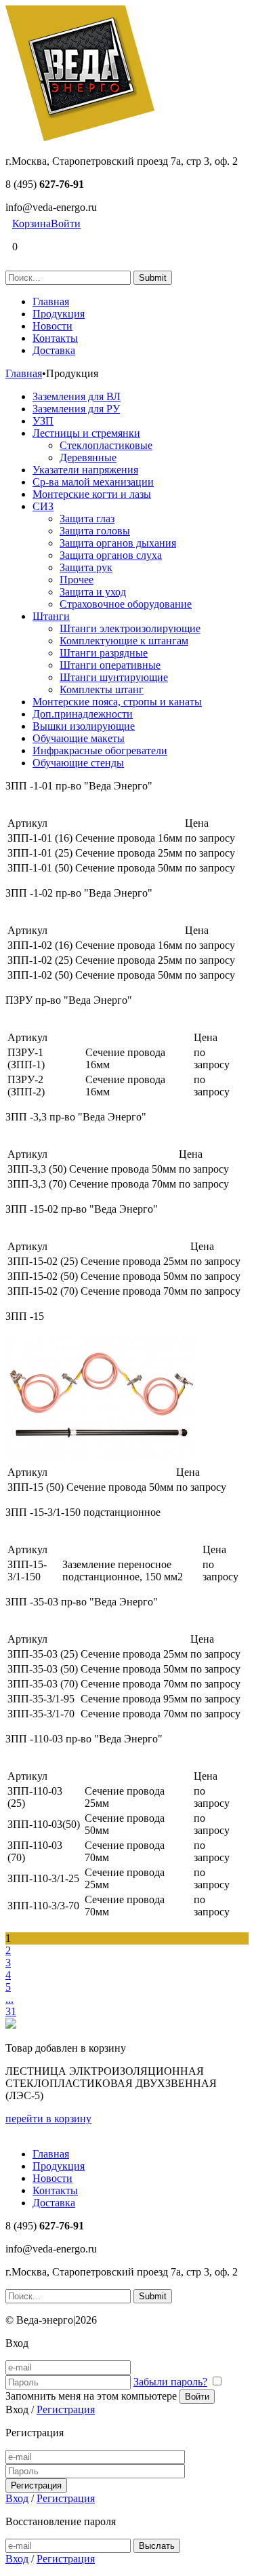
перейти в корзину (48, 2119)
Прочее (77, 580)
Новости (52, 326)
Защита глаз (87, 519)
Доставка (54, 350)
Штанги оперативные (110, 665)
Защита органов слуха (111, 555)
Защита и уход (93, 592)
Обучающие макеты (79, 738)
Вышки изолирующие (84, 726)
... (9, 1999)
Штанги (51, 616)
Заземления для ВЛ (77, 396)
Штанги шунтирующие (114, 677)
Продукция (59, 314)
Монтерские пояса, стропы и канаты (117, 702)
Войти (66, 223)
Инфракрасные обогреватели (100, 750)
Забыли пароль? (170, 2382)
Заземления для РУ (76, 409)
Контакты (55, 338)
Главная (51, 301)
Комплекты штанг (102, 689)
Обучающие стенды (78, 763)
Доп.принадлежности (83, 714)
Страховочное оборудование (126, 604)
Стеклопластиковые (106, 445)
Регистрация (66, 2409)
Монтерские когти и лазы (92, 494)
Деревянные (88, 457)
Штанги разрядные (104, 653)
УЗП (43, 421)
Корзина (31, 223)
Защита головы (95, 531)
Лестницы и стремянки (86, 433)
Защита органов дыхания (118, 543)
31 (11, 2011)
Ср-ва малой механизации (93, 482)
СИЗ (43, 506)
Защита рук (86, 567)
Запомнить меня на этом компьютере (91, 2396)
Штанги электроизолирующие (130, 628)
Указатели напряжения (85, 470)
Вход (17, 2498)
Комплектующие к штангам (124, 641)
